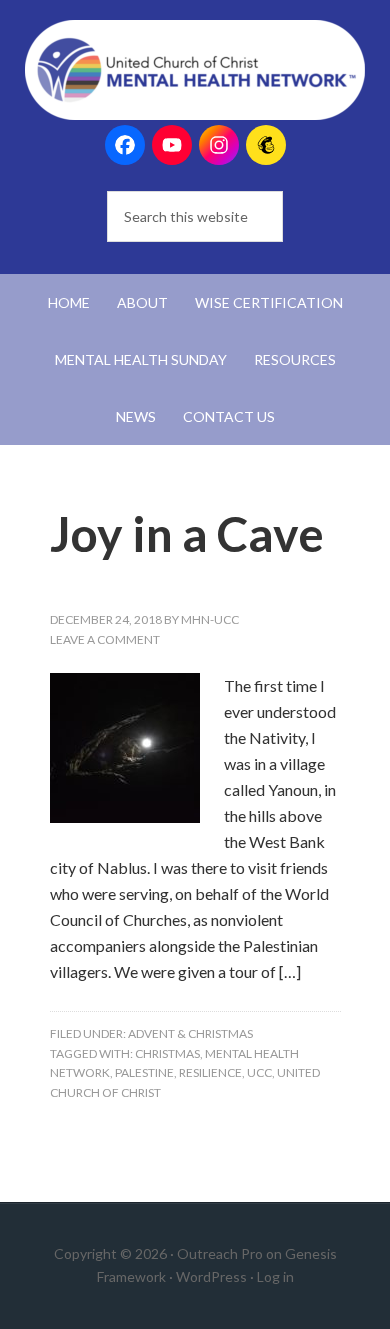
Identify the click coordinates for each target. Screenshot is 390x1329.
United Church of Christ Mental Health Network (195, 70)
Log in (275, 1276)
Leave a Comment (105, 639)
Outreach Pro (220, 1253)
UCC (259, 1072)
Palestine (144, 1072)
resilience (210, 1072)
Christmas (167, 1053)
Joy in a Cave (187, 533)
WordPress (211, 1276)
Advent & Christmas (190, 1033)
